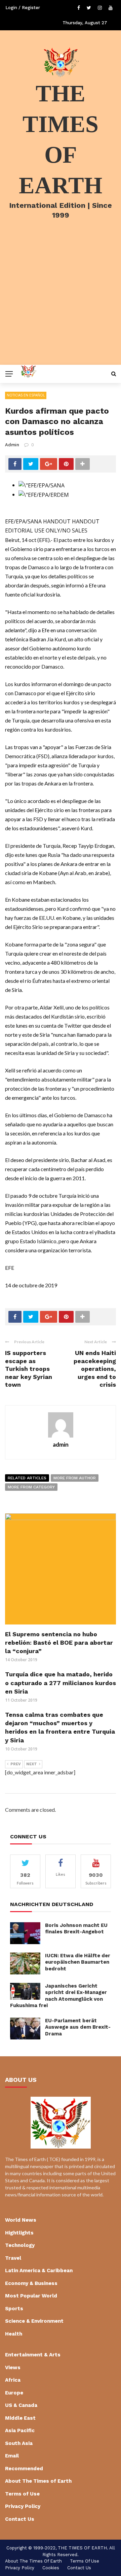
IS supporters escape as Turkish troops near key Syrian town (29, 1369)
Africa (13, 2380)
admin (12, 445)
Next (32, 1764)
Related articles (27, 1478)
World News (21, 2220)
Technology (20, 2245)
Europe (14, 2393)
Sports (14, 2309)
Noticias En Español (26, 395)
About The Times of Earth (38, 2481)
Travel (13, 2258)
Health (14, 2334)
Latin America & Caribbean (39, 2271)
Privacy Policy (23, 2506)
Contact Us (20, 2519)
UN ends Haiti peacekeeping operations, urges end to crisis (95, 1369)
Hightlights (19, 2233)
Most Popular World (31, 2296)
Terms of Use (22, 2494)
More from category (31, 1487)
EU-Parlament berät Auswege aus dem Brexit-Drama (78, 2027)
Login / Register (23, 8)
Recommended (24, 2469)
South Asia (19, 2443)
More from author (75, 1478)
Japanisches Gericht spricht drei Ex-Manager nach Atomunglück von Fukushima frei (58, 1996)
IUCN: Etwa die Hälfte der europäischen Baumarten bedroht (78, 1962)
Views (13, 2368)
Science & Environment (34, 2321)
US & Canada (21, 2405)
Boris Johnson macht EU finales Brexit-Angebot (76, 1929)
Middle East (20, 2418)
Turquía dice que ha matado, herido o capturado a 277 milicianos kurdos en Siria (61, 1683)
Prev (16, 1764)
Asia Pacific (20, 2430)
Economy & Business (31, 2283)
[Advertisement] (61, 301)
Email (12, 2456)
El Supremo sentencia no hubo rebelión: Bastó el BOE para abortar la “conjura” (59, 1643)
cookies (51, 2568)
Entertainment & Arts (33, 2355)
